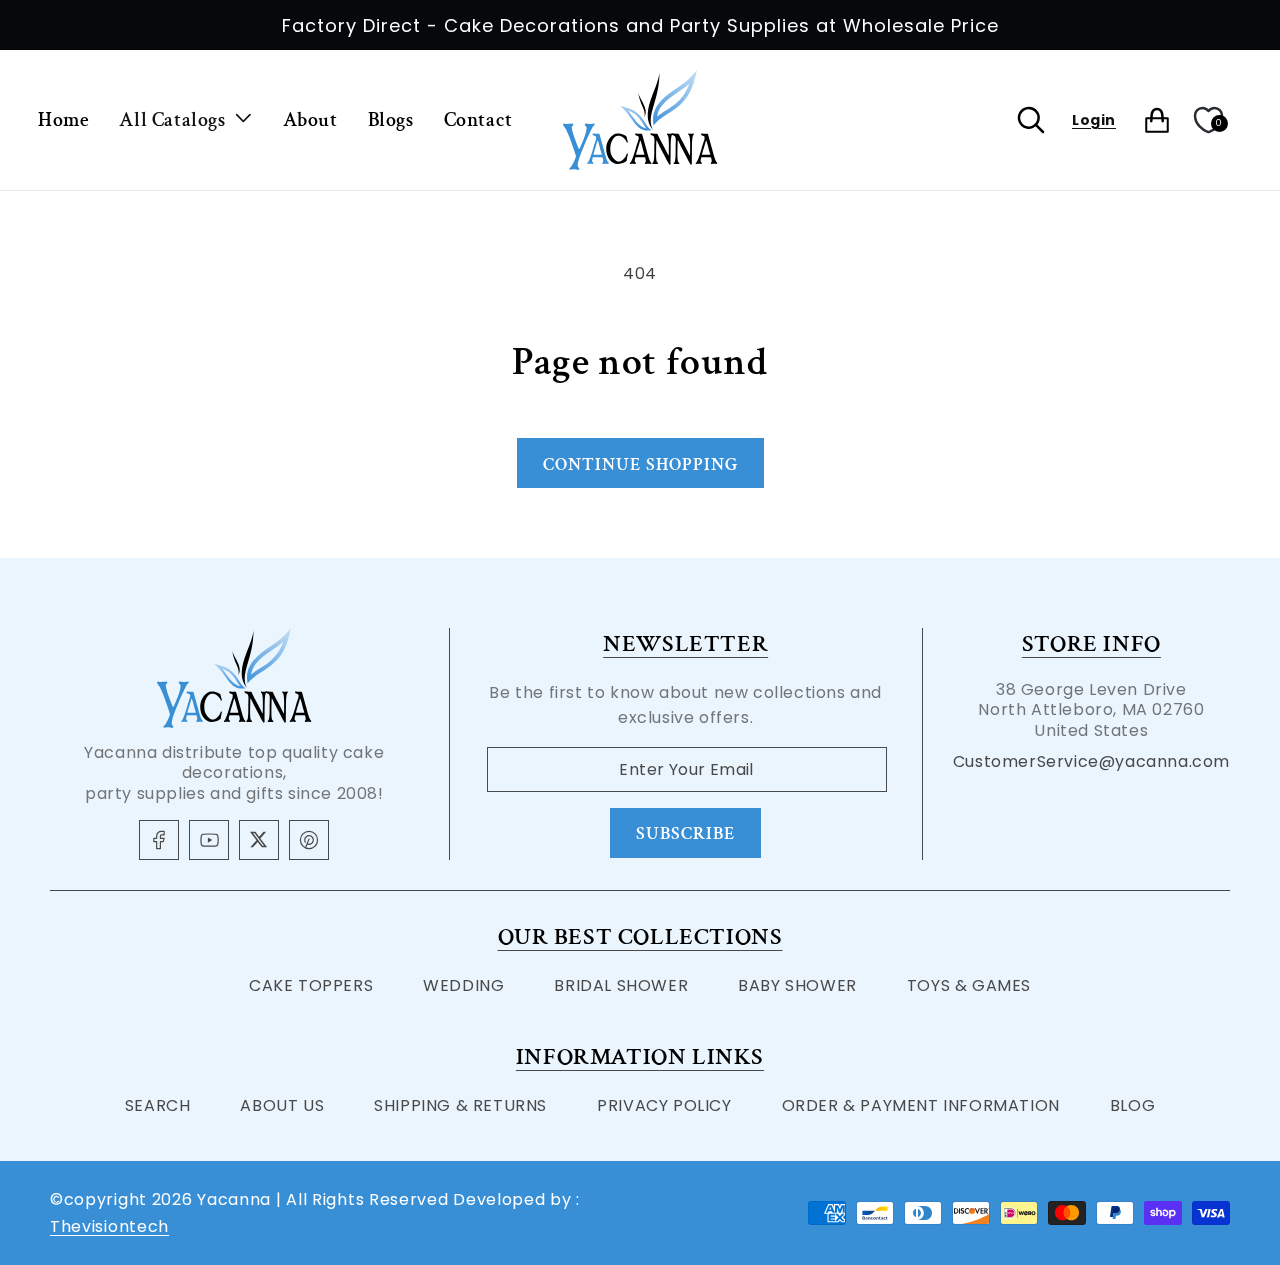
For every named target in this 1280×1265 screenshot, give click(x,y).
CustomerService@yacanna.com (1091, 761)
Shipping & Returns (460, 1105)
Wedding (463, 985)
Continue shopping (640, 464)
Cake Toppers (311, 985)
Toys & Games (969, 985)
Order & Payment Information (921, 1105)
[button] (185, 120)
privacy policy (664, 1105)
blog (1132, 1105)
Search (158, 1105)
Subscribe (685, 833)
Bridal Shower (621, 985)
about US (282, 1105)
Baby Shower (797, 985)
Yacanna (234, 1199)
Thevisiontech (109, 1226)
